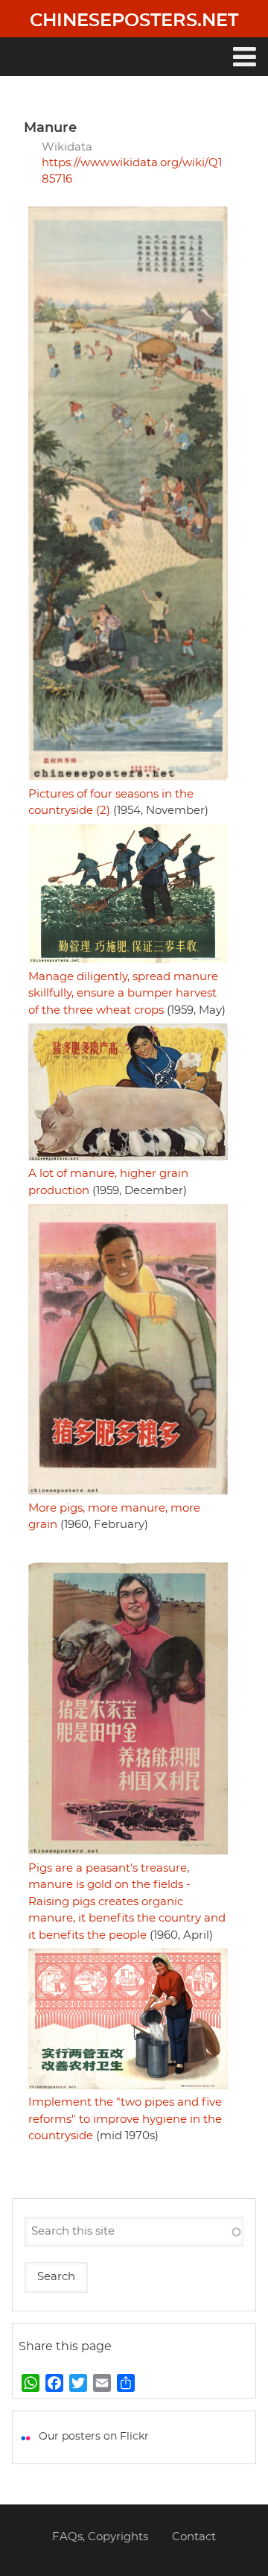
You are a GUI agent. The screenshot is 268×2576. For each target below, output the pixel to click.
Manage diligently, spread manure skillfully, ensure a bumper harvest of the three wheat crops (123, 994)
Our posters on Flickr (94, 2437)
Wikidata (67, 147)
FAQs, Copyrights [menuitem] (100, 2537)
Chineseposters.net (134, 21)
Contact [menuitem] (194, 2537)
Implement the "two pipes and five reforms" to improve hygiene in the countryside (125, 2119)
